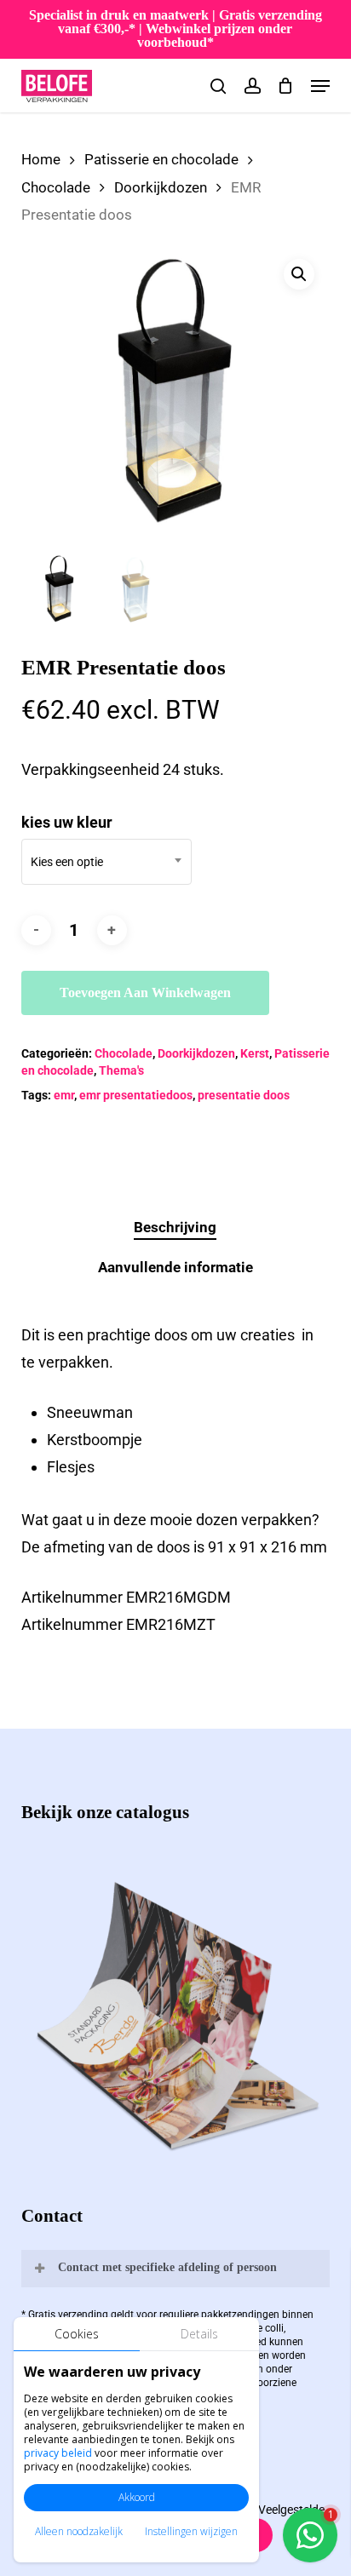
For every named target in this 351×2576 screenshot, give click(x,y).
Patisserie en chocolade (161, 160)
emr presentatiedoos (136, 1095)
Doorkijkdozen (161, 188)
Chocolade (56, 188)
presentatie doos (244, 1095)
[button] (320, 86)
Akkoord (137, 2497)
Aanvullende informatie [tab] (175, 1267)
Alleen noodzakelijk (79, 2531)
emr (64, 1095)
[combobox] (106, 862)
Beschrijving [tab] (175, 1227)
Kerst (255, 1053)
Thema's (121, 1070)
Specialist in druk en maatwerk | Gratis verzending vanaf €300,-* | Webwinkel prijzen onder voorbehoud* (175, 29)
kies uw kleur (67, 822)
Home (41, 160)
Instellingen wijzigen (191, 2531)
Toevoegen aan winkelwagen (145, 993)
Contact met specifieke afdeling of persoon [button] (167, 2267)
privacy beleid (58, 2453)
